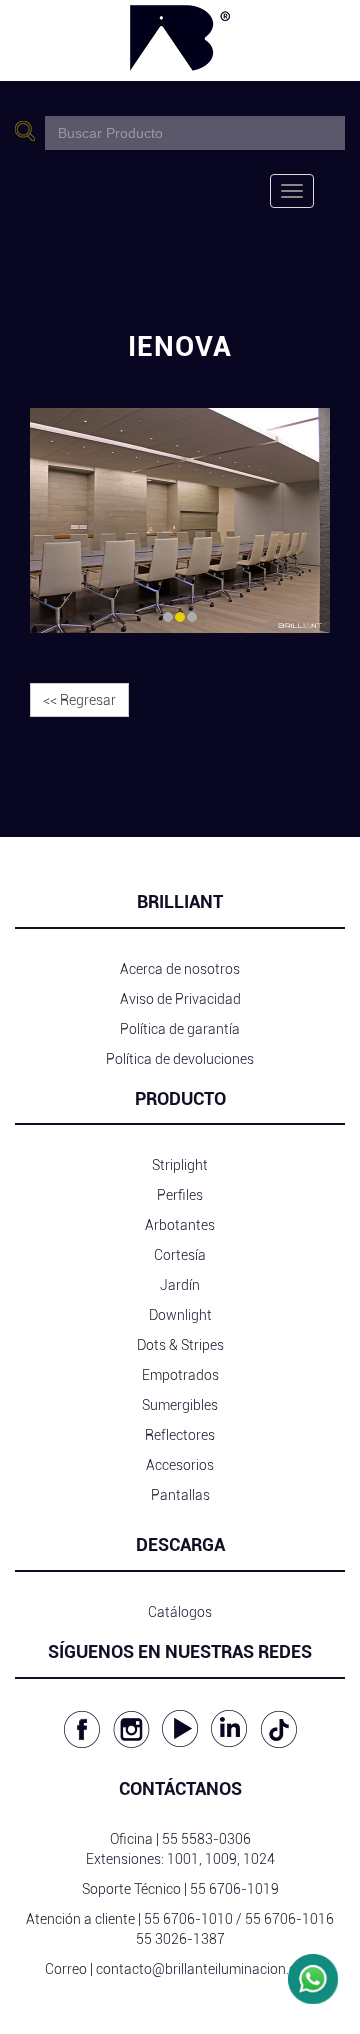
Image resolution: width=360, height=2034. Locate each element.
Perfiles (180, 1195)
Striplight (180, 1165)
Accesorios (180, 1465)
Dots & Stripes (180, 1345)
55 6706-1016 (289, 1919)
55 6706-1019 (234, 1889)
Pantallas (180, 1495)
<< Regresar (79, 700)
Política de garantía (180, 1029)
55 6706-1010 (188, 1919)
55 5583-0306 (206, 1839)
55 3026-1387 (180, 1939)
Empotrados (180, 1375)
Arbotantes (180, 1225)
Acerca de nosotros (180, 969)
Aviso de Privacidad (180, 999)
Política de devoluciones (180, 1059)
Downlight (180, 1315)
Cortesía (180, 1255)
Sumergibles (180, 1405)
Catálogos (180, 1612)
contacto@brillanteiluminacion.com (206, 1969)
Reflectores (180, 1435)
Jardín (180, 1285)
